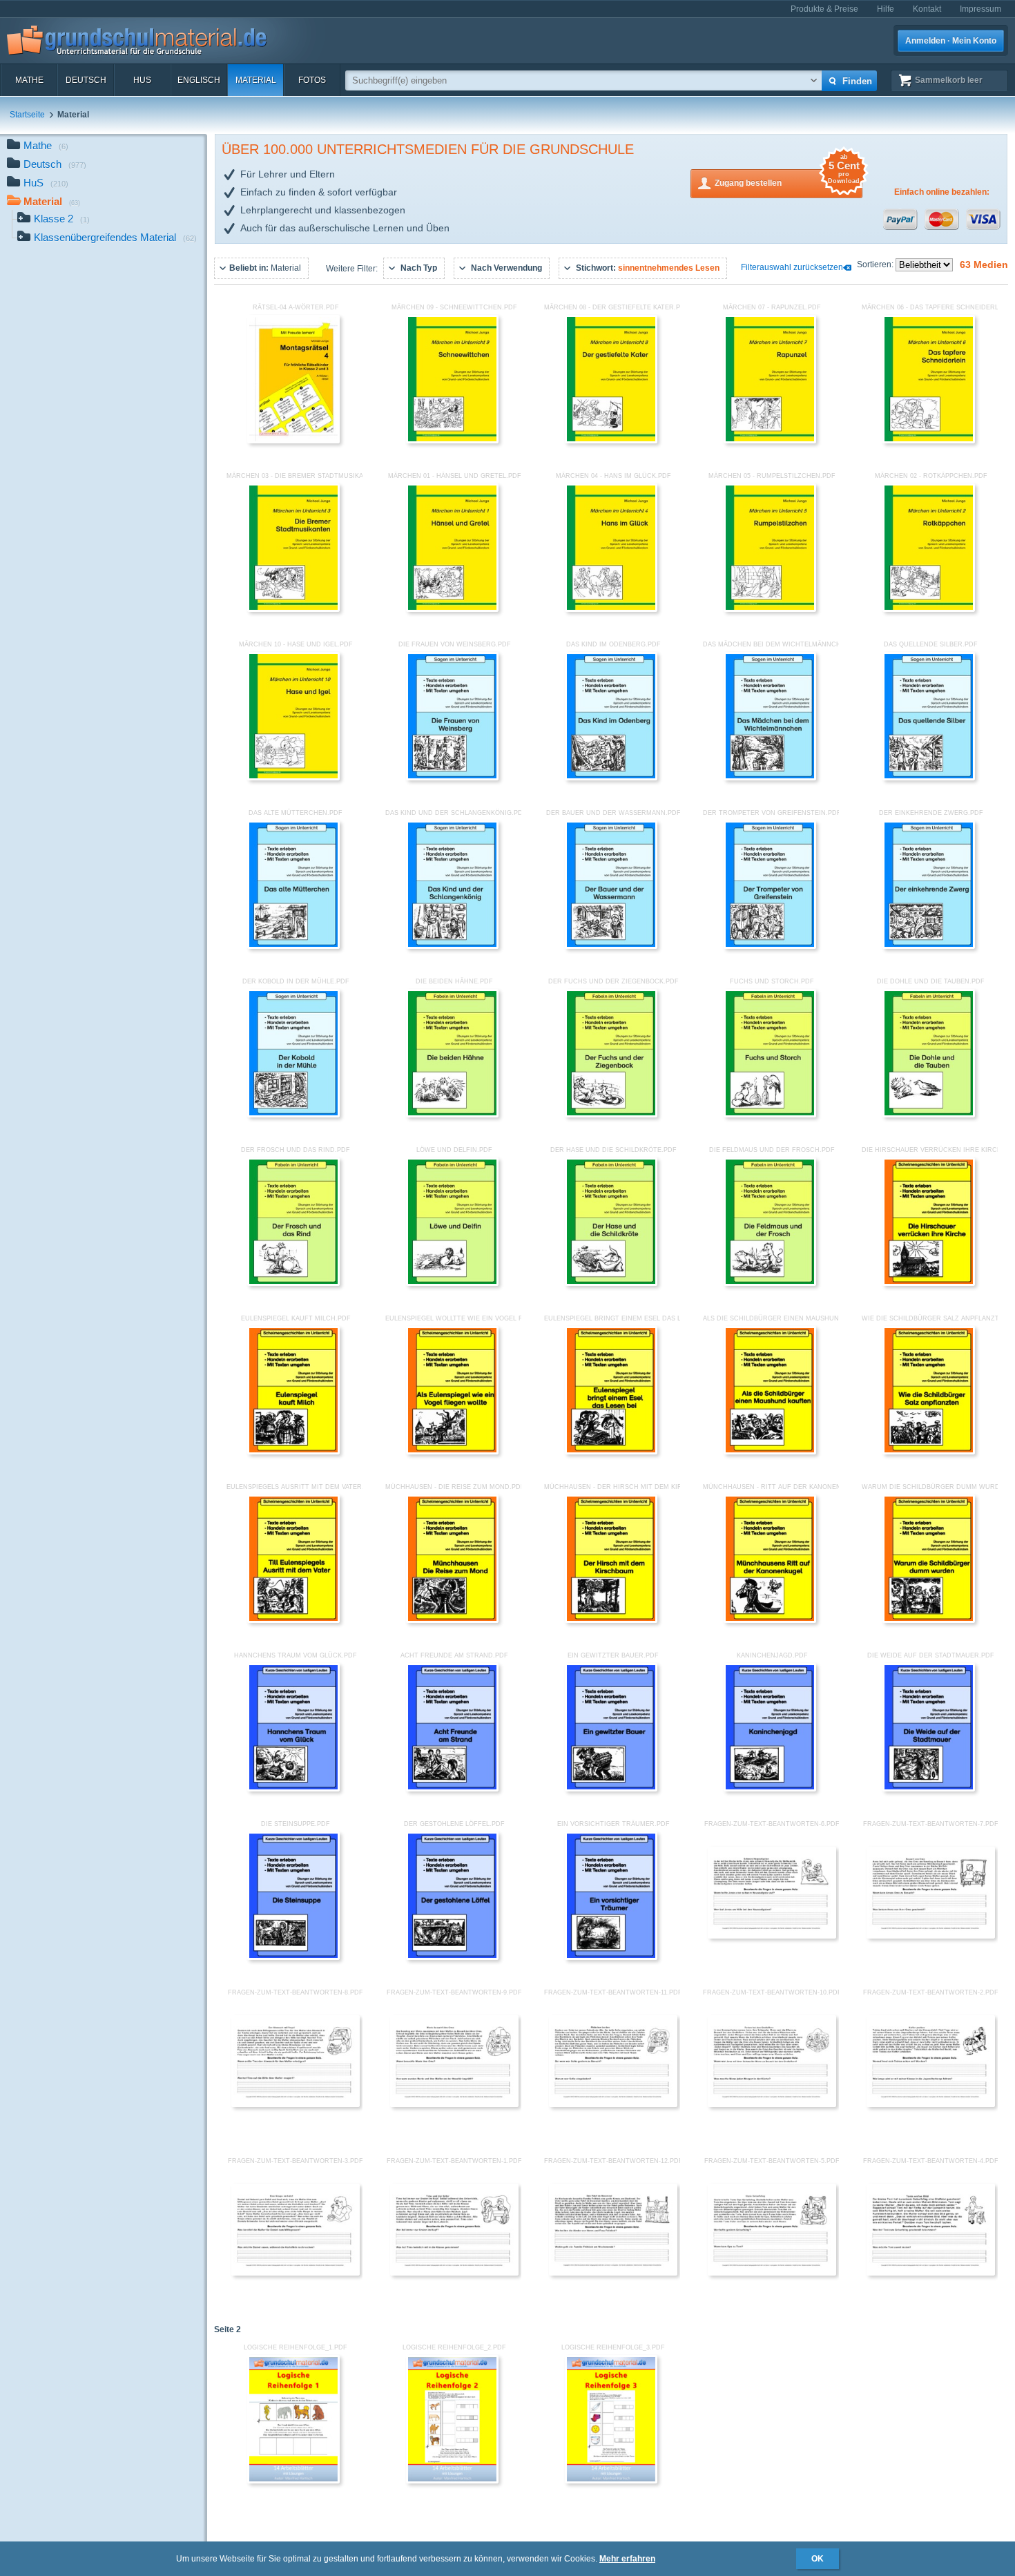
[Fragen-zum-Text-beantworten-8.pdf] (296, 2104)
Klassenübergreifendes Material (115, 237)
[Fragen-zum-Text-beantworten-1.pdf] (454, 2273)
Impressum (980, 9)
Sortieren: (876, 265)
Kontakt (927, 9)
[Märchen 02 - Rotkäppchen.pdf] (929, 609)
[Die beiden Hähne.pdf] (452, 1115)
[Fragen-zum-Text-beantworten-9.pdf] (454, 2104)
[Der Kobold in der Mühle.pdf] (293, 1115)
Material (256, 80)
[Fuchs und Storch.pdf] (770, 1115)
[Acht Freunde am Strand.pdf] (452, 1789)
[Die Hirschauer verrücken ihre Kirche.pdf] (929, 1283)
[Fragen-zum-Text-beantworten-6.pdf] (772, 1936)
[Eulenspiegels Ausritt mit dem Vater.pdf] (293, 1620)
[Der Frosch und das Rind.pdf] (293, 1283)
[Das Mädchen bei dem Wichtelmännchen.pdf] (770, 778)
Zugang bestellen (787, 179)
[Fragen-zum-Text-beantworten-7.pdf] (931, 1936)
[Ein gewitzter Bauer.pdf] (611, 1789)
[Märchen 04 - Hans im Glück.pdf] (611, 609)
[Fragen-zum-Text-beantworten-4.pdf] (931, 2273)
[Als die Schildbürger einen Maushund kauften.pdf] (770, 1452)
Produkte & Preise (824, 9)
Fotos (312, 80)
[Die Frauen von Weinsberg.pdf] (452, 778)
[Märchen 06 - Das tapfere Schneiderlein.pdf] (929, 441)
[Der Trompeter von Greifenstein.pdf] (770, 946)
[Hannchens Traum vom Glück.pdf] (293, 1789)
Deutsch (86, 80)
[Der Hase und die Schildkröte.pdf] (611, 1283)
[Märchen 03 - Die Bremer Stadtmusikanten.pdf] (293, 609)
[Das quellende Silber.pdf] (929, 778)
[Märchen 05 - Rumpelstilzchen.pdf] (770, 609)
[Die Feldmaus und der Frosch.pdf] (770, 1283)
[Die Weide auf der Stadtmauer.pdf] (929, 1789)
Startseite (27, 115)
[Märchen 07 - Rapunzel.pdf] (770, 441)
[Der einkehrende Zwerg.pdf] (929, 946)
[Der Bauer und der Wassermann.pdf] (611, 946)
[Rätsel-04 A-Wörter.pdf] (293, 441)
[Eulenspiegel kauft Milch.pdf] (293, 1452)
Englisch (199, 80)
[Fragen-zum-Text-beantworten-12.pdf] (613, 2273)
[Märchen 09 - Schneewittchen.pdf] (452, 441)
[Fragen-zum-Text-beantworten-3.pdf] (296, 2273)
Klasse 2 (62, 219)
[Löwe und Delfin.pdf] (452, 1283)
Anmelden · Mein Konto (951, 41)
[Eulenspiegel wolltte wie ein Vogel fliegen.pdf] (452, 1452)
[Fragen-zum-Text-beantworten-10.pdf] (772, 2104)
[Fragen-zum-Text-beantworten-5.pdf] (772, 2273)
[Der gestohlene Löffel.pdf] (452, 1957)
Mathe (29, 80)
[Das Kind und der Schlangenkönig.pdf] (452, 946)
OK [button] (818, 2559)
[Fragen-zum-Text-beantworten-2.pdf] (931, 2104)
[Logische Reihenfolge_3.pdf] (611, 2481)
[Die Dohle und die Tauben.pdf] (929, 1115)
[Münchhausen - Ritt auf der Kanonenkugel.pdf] (770, 1620)
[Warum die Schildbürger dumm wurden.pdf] (929, 1620)
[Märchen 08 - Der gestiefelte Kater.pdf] (611, 441)
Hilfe (886, 9)
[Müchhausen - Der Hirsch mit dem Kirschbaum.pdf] (611, 1620)
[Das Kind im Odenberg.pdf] (611, 778)
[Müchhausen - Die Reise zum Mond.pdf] (452, 1620)
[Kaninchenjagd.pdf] (770, 1789)
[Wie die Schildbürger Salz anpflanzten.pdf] (929, 1452)
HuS (142, 80)
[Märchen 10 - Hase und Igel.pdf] (293, 778)
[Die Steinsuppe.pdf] (293, 1957)
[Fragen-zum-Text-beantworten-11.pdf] (613, 2104)
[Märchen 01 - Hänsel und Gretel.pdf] (452, 609)
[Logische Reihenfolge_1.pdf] (293, 2481)
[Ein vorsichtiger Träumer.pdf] (611, 1957)
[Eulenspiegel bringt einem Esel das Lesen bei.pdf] (611, 1452)
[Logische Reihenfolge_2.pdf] (452, 2481)
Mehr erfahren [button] (627, 2559)
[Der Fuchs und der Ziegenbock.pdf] (611, 1115)
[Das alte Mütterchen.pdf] (293, 946)
